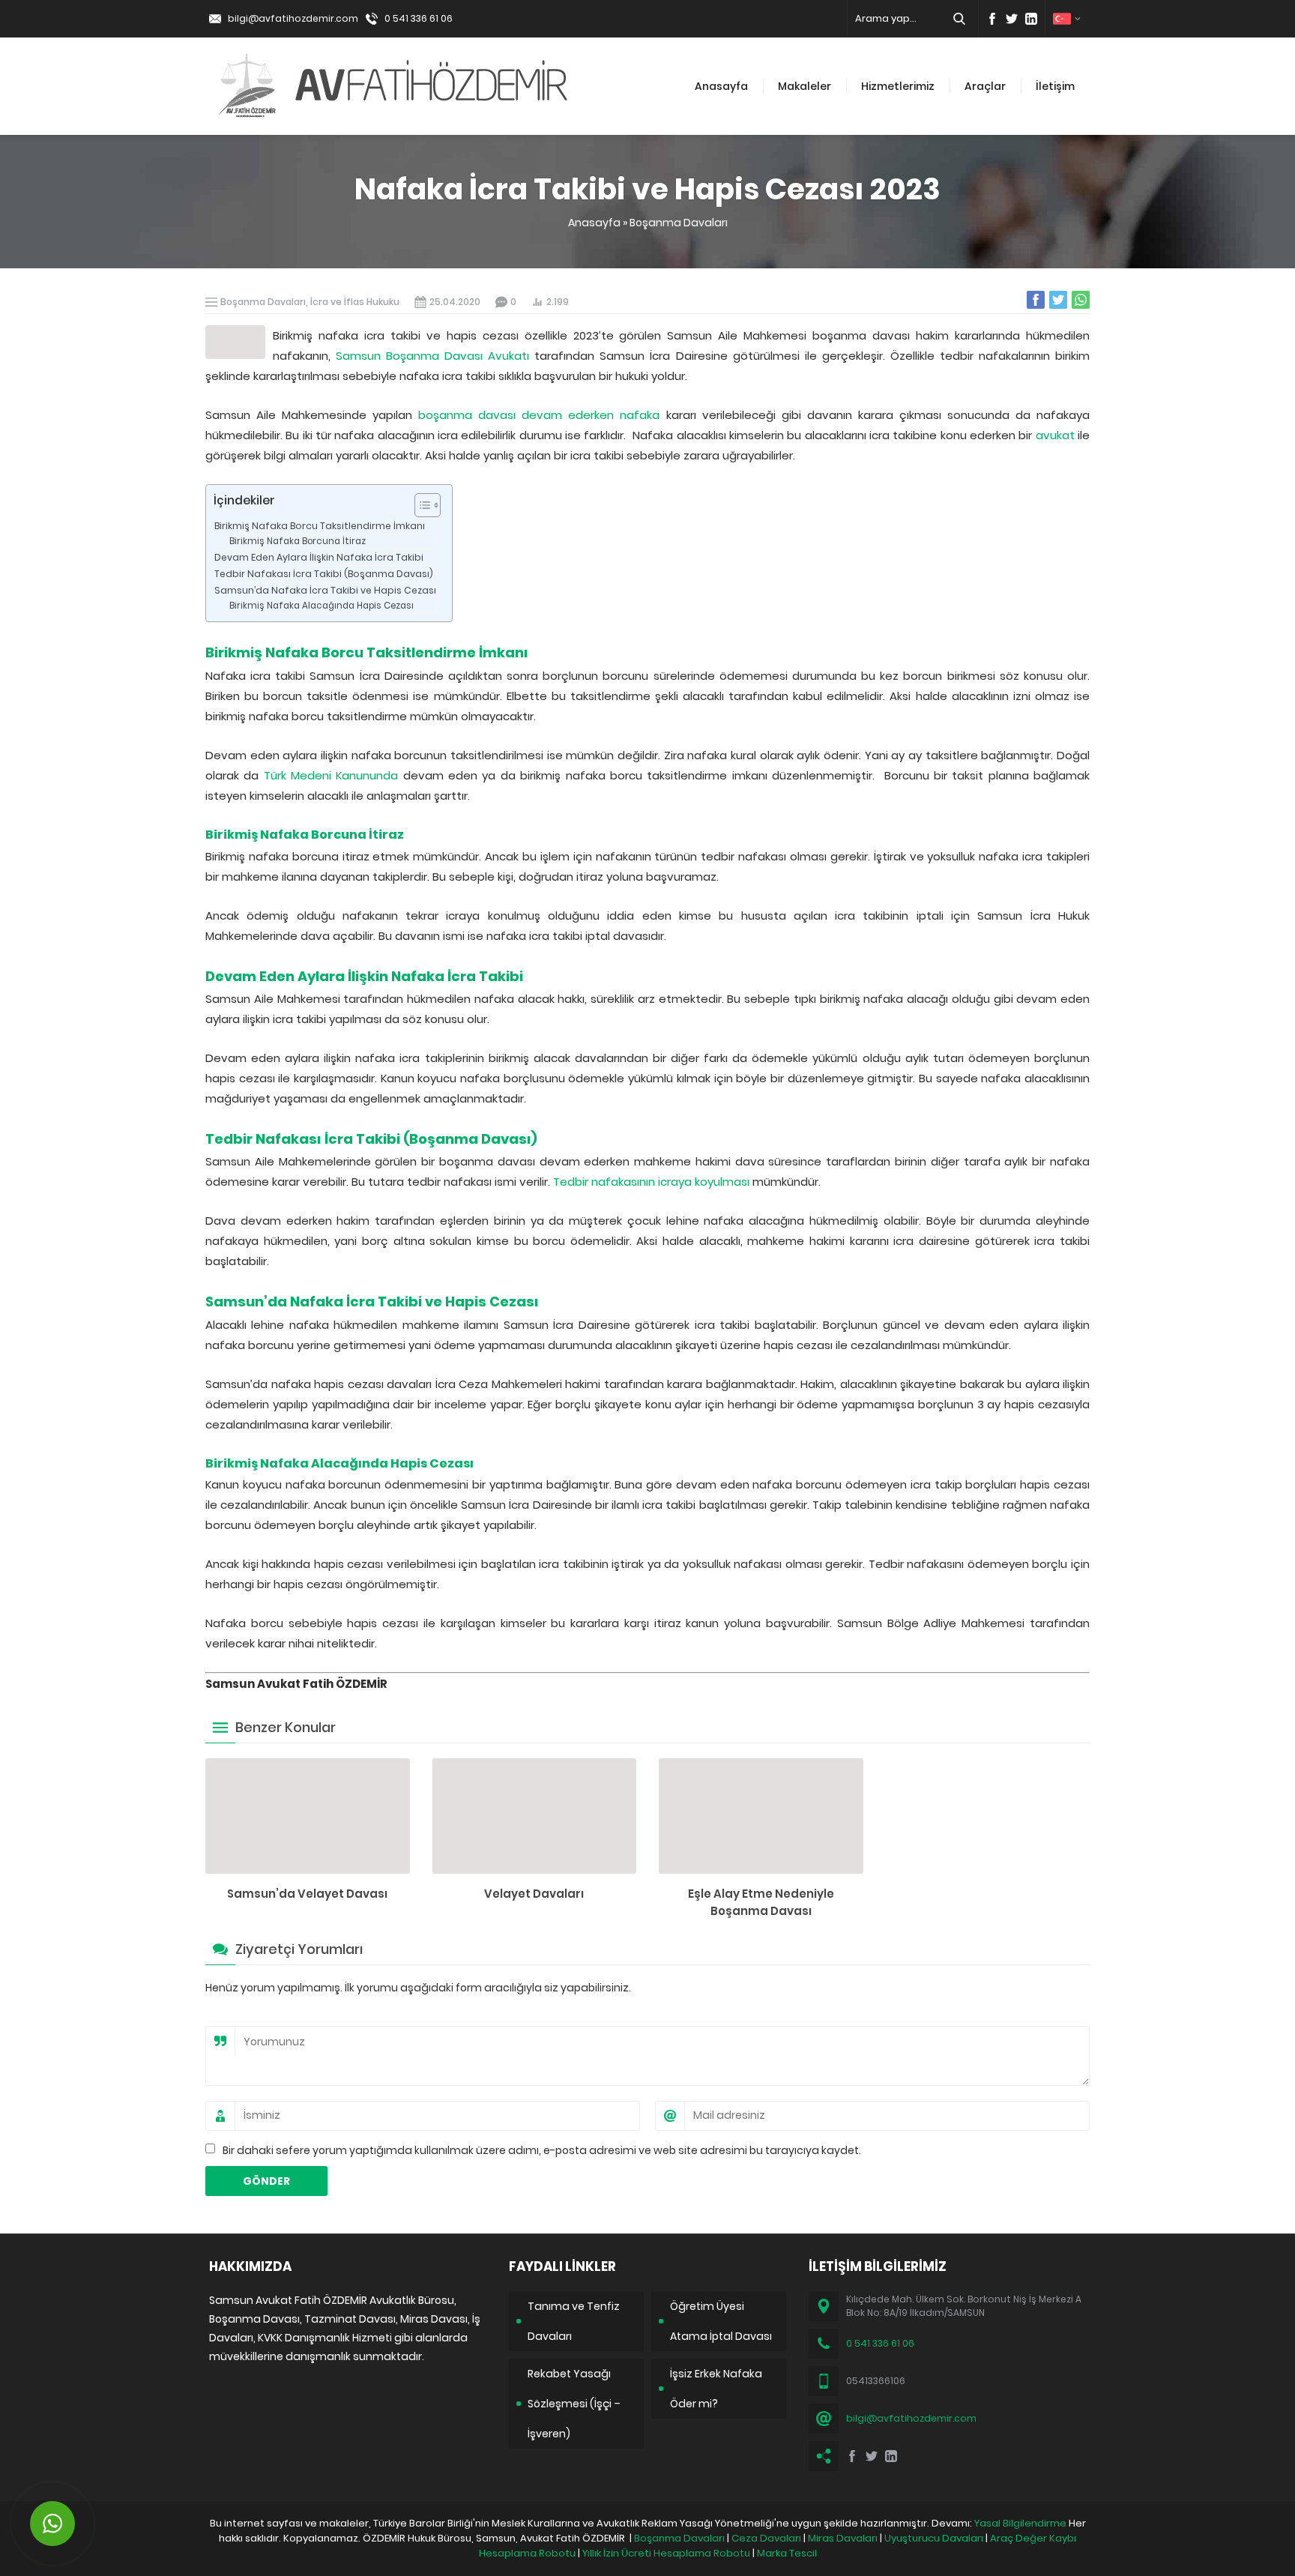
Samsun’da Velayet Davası (307, 1894)
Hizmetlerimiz (898, 86)
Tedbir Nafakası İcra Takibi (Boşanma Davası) (324, 574)
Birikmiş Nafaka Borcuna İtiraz (298, 541)
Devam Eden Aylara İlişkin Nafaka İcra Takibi (319, 557)
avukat (1055, 435)
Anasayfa (721, 86)
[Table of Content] (428, 505)
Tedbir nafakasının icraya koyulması (651, 1182)
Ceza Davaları (766, 2538)
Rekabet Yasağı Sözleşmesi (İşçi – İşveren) (574, 2404)
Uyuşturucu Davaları (934, 2538)
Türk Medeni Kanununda (331, 775)
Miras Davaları (843, 2538)
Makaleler (805, 86)
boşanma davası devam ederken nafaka (539, 415)
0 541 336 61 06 (419, 18)
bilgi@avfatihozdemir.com (293, 18)
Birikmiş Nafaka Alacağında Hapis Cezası (322, 606)
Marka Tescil (787, 2553)
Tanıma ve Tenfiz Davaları (574, 2321)
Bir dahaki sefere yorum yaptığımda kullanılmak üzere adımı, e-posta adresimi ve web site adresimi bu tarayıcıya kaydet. (542, 2150)
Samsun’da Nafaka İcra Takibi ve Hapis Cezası (325, 590)
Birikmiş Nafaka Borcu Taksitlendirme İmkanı (320, 526)
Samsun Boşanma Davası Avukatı (432, 356)
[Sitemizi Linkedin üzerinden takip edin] (1031, 19)
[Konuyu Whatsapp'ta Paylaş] (1081, 300)
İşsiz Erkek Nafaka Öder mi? (716, 2389)
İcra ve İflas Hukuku (355, 302)
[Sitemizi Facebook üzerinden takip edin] (992, 19)
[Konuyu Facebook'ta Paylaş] (1036, 300)
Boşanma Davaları (679, 223)
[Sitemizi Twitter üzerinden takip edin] (1012, 19)
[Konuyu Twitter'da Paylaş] (1058, 300)
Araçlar (985, 86)
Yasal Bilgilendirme (1020, 2523)
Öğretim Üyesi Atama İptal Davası (721, 2321)
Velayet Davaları (534, 1894)
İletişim (1055, 86)
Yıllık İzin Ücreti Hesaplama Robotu (666, 2553)
